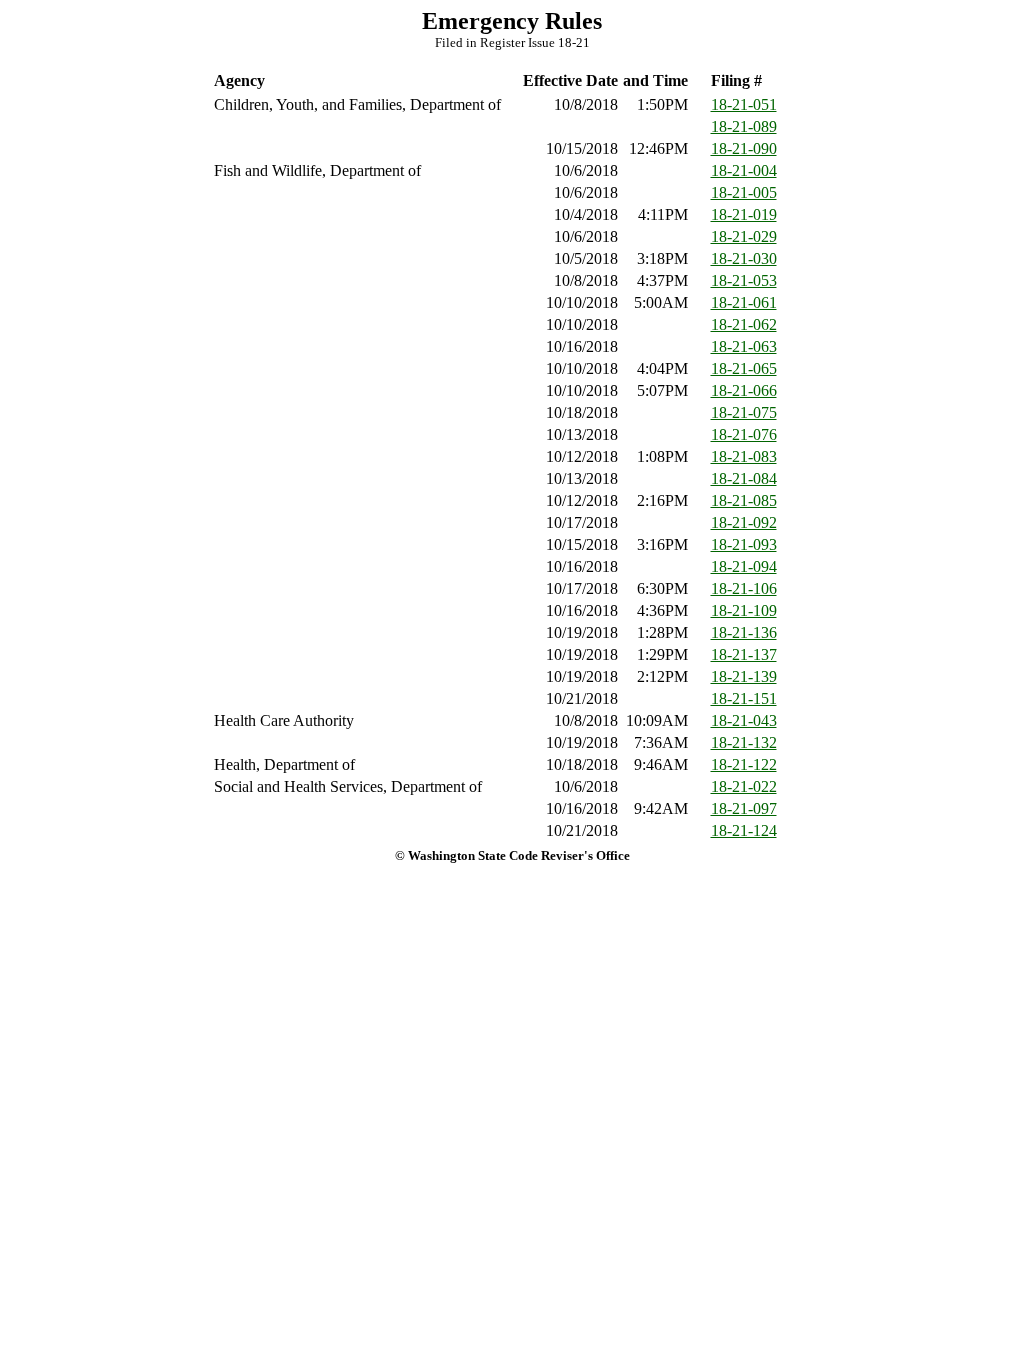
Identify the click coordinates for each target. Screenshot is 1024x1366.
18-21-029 (744, 236)
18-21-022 (744, 786)
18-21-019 (744, 214)
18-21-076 (744, 434)
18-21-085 (744, 500)
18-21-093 (744, 544)
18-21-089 (744, 126)
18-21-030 (744, 258)
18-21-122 (744, 764)
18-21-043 (744, 720)
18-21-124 (744, 830)
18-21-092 (744, 522)
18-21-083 (744, 456)
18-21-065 (744, 368)
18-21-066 (744, 390)
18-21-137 (744, 654)
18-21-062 (744, 324)
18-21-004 (744, 170)
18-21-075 (744, 412)
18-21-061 (744, 302)
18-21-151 (744, 698)
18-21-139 (744, 676)
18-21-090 (744, 148)
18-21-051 (744, 104)
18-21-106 (744, 588)
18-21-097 (744, 808)
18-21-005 (744, 192)
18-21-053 (744, 280)
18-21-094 (744, 566)
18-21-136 (744, 632)
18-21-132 (744, 742)
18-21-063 (744, 346)
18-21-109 (744, 610)
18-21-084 (744, 478)
